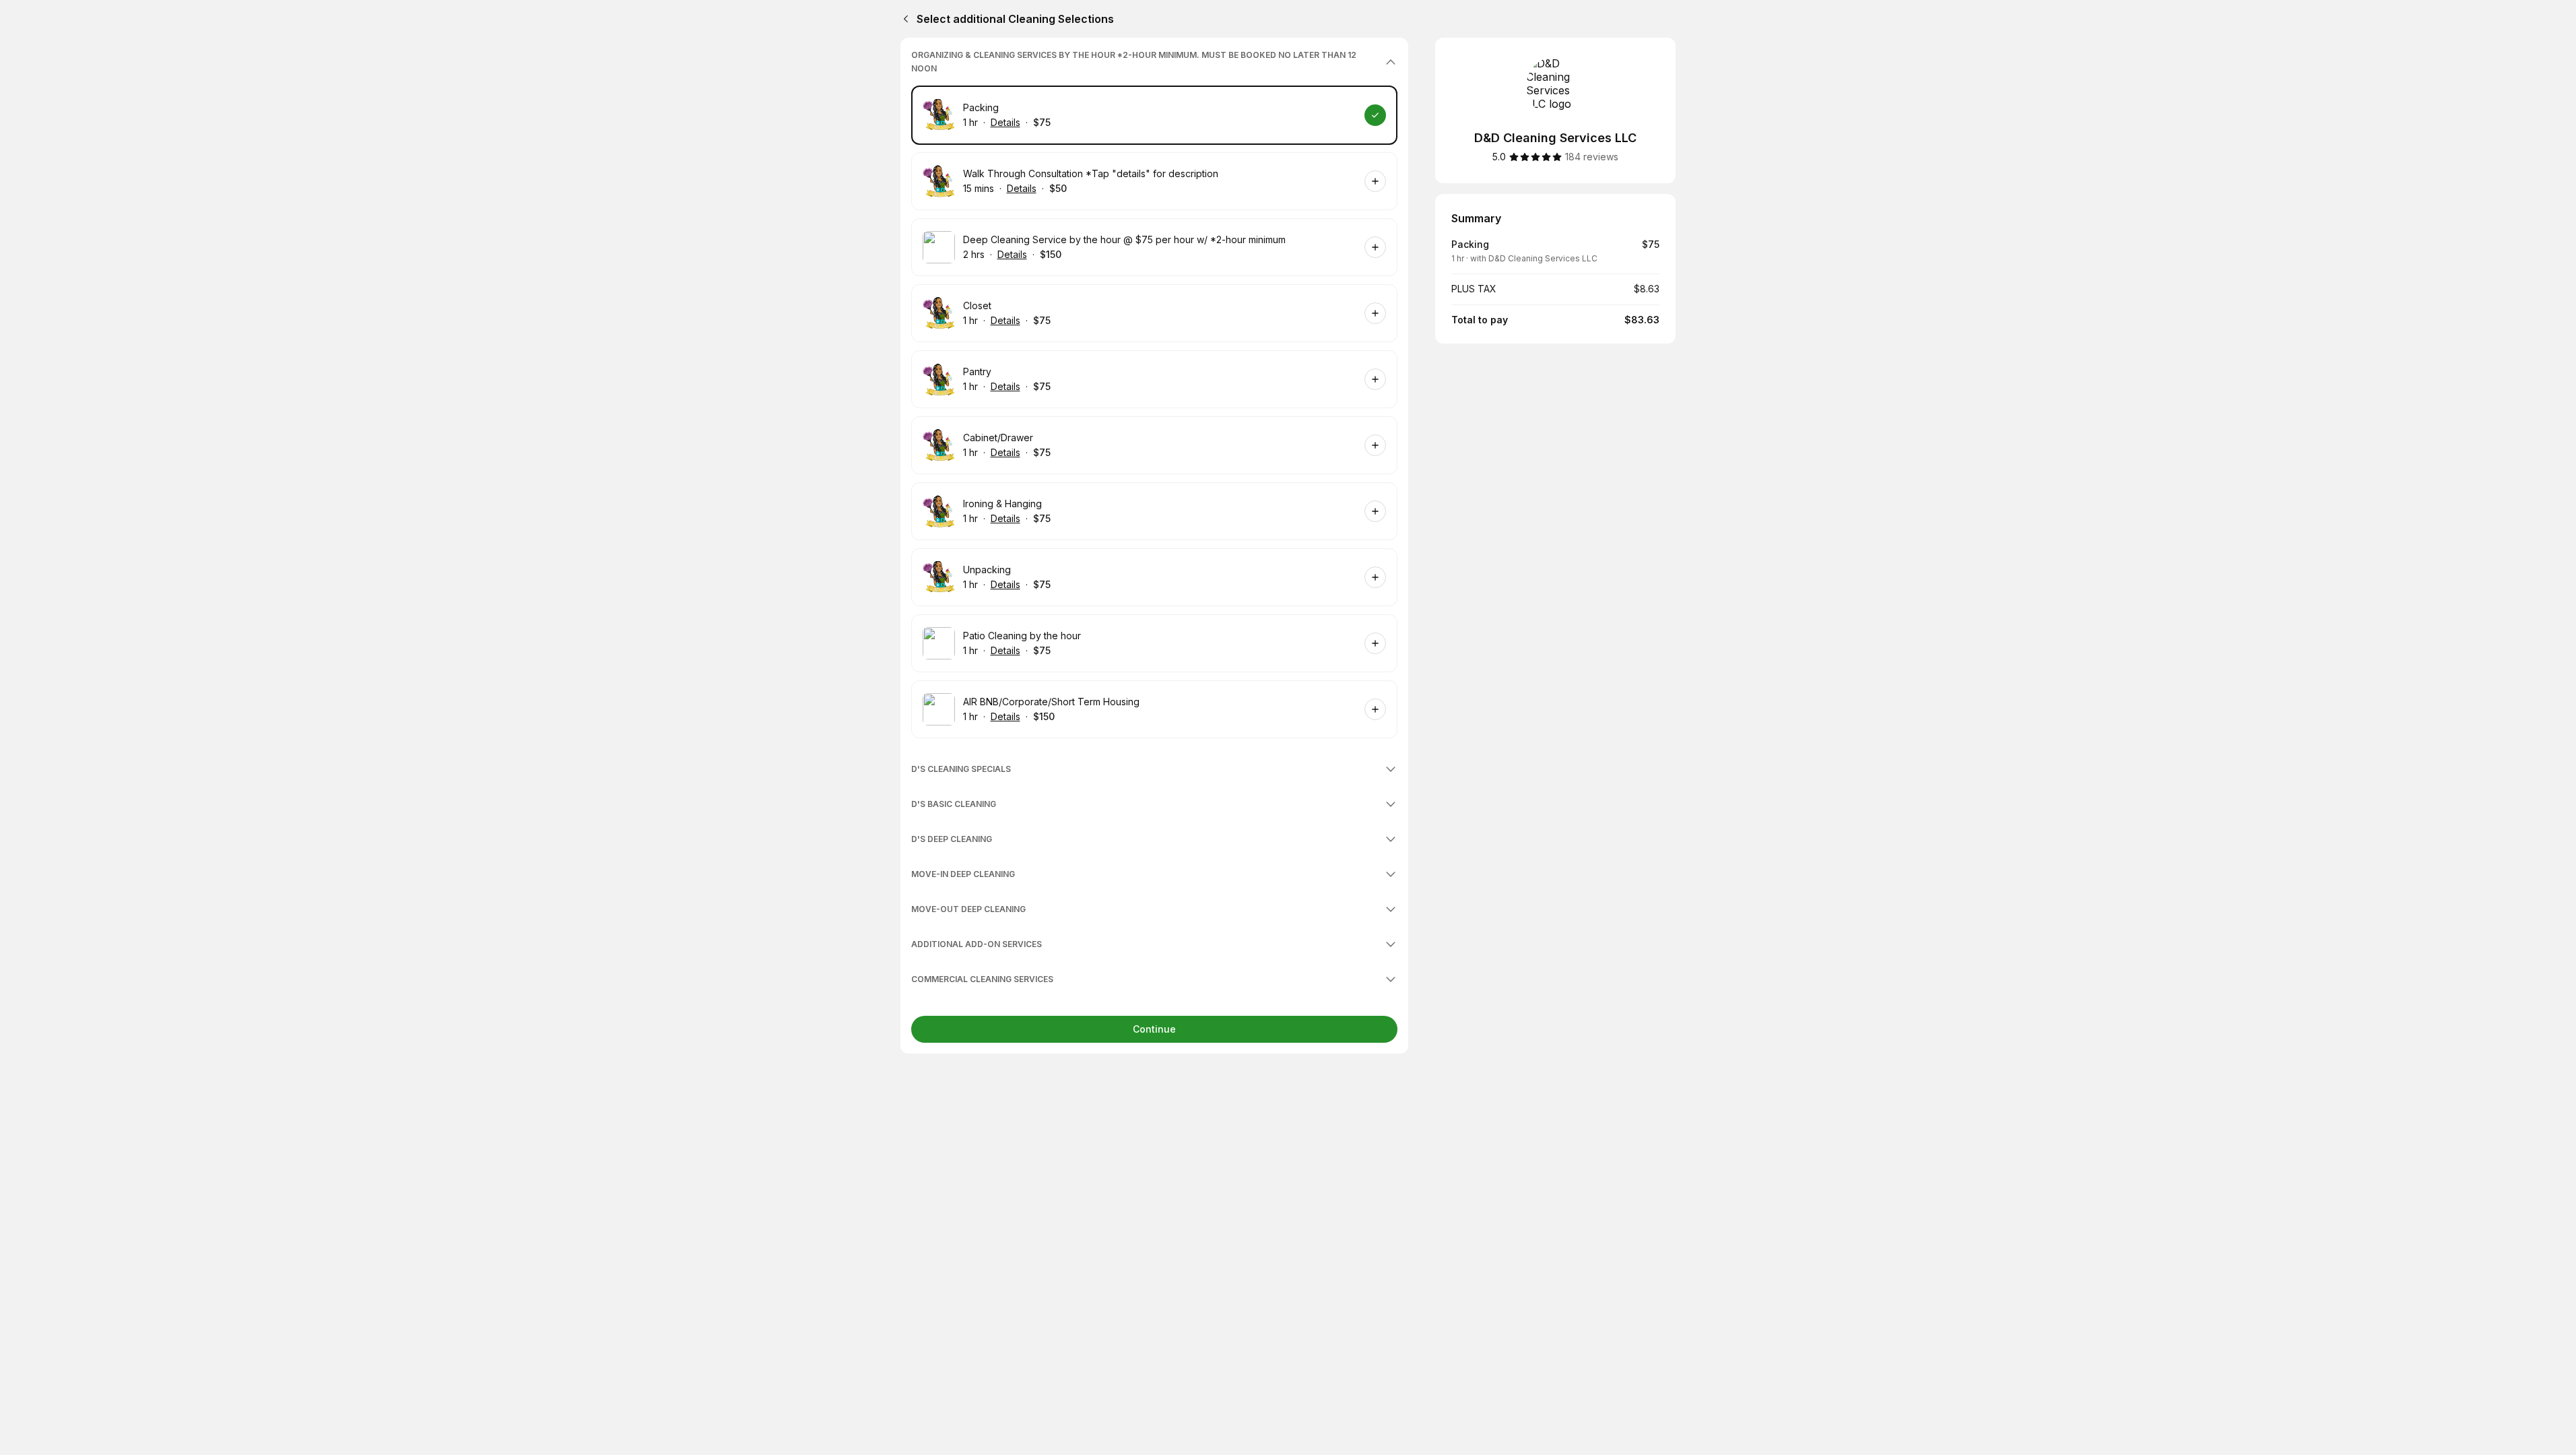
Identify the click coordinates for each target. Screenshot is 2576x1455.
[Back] (903, 19)
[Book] (1375, 115)
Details (1005, 122)
